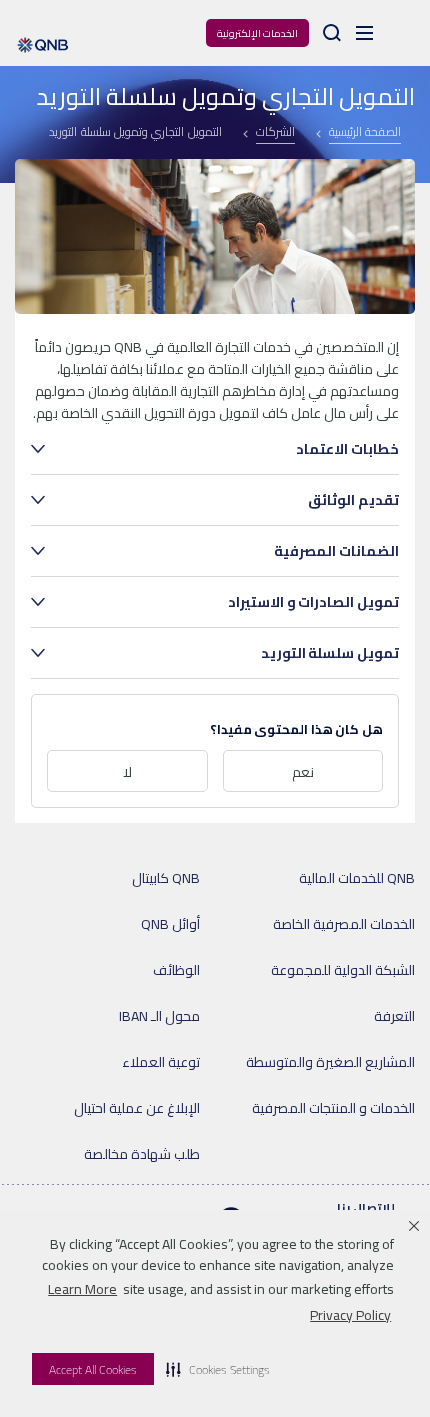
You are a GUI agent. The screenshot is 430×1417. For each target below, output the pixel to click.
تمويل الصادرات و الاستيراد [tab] (313, 602)
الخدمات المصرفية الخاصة (344, 924)
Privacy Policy (350, 1315)
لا (127, 772)
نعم (303, 772)
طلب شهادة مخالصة (142, 1154)
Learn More (82, 1289)
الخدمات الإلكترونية (257, 33)
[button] (218, 1369)
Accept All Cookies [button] (93, 1369)
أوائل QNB (170, 924)
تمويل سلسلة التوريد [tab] (330, 653)
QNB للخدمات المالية (357, 878)
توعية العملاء (161, 1062)
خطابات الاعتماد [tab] (347, 449)
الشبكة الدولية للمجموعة (343, 970)
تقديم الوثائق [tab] (353, 500)
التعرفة (394, 1016)
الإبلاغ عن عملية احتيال (137, 1108)
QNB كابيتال (166, 878)
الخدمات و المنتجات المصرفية (333, 1108)
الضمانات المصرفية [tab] (336, 551)
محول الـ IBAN (159, 1016)
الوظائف (176, 970)
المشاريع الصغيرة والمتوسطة (330, 1062)
